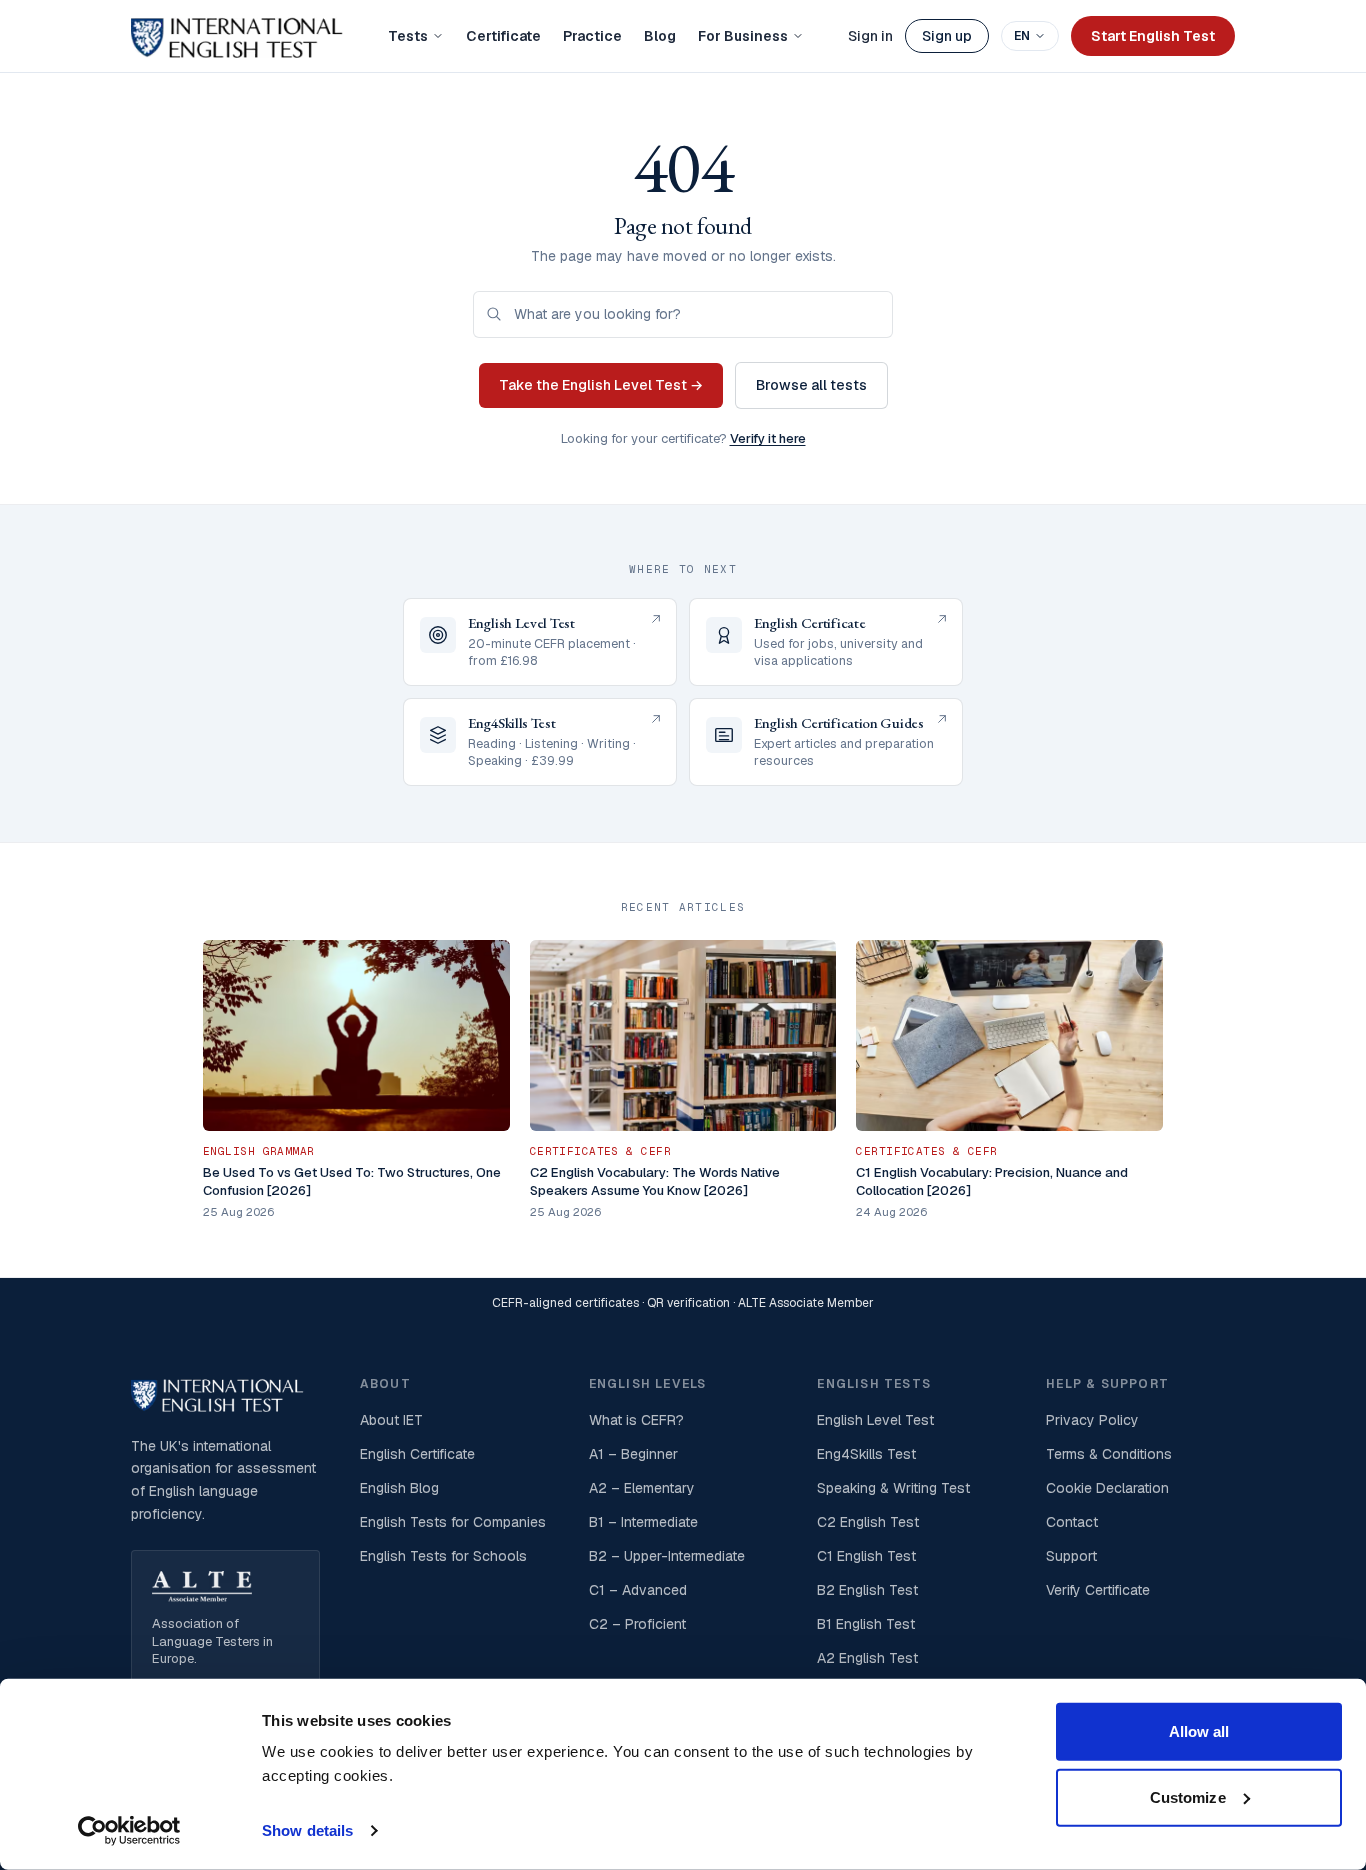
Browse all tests (811, 385)
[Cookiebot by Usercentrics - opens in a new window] (129, 1831)
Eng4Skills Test (866, 1454)
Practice (592, 36)
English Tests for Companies (453, 1522)
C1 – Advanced (638, 1590)
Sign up (947, 36)
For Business (743, 36)
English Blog (399, 1488)
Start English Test (1153, 36)
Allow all (1199, 1731)
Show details (307, 1830)
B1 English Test (866, 1624)
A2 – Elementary (642, 1488)
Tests (408, 36)
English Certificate (417, 1454)
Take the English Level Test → (601, 385)
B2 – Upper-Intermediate (667, 1556)
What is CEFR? (636, 1420)
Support (1071, 1556)
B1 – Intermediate (643, 1522)
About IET (391, 1420)
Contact (1072, 1522)
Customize (1188, 1796)
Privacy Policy (1092, 1420)
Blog (660, 36)
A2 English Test (867, 1658)
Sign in (870, 36)
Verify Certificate (1098, 1590)
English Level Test (875, 1420)
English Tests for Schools (443, 1556)
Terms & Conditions (1109, 1454)
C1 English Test (866, 1556)
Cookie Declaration (1107, 1488)
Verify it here (768, 438)
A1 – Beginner (633, 1454)
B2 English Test (867, 1590)
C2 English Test (868, 1522)
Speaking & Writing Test (893, 1488)
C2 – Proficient (637, 1624)
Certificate (503, 36)
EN (1022, 36)
